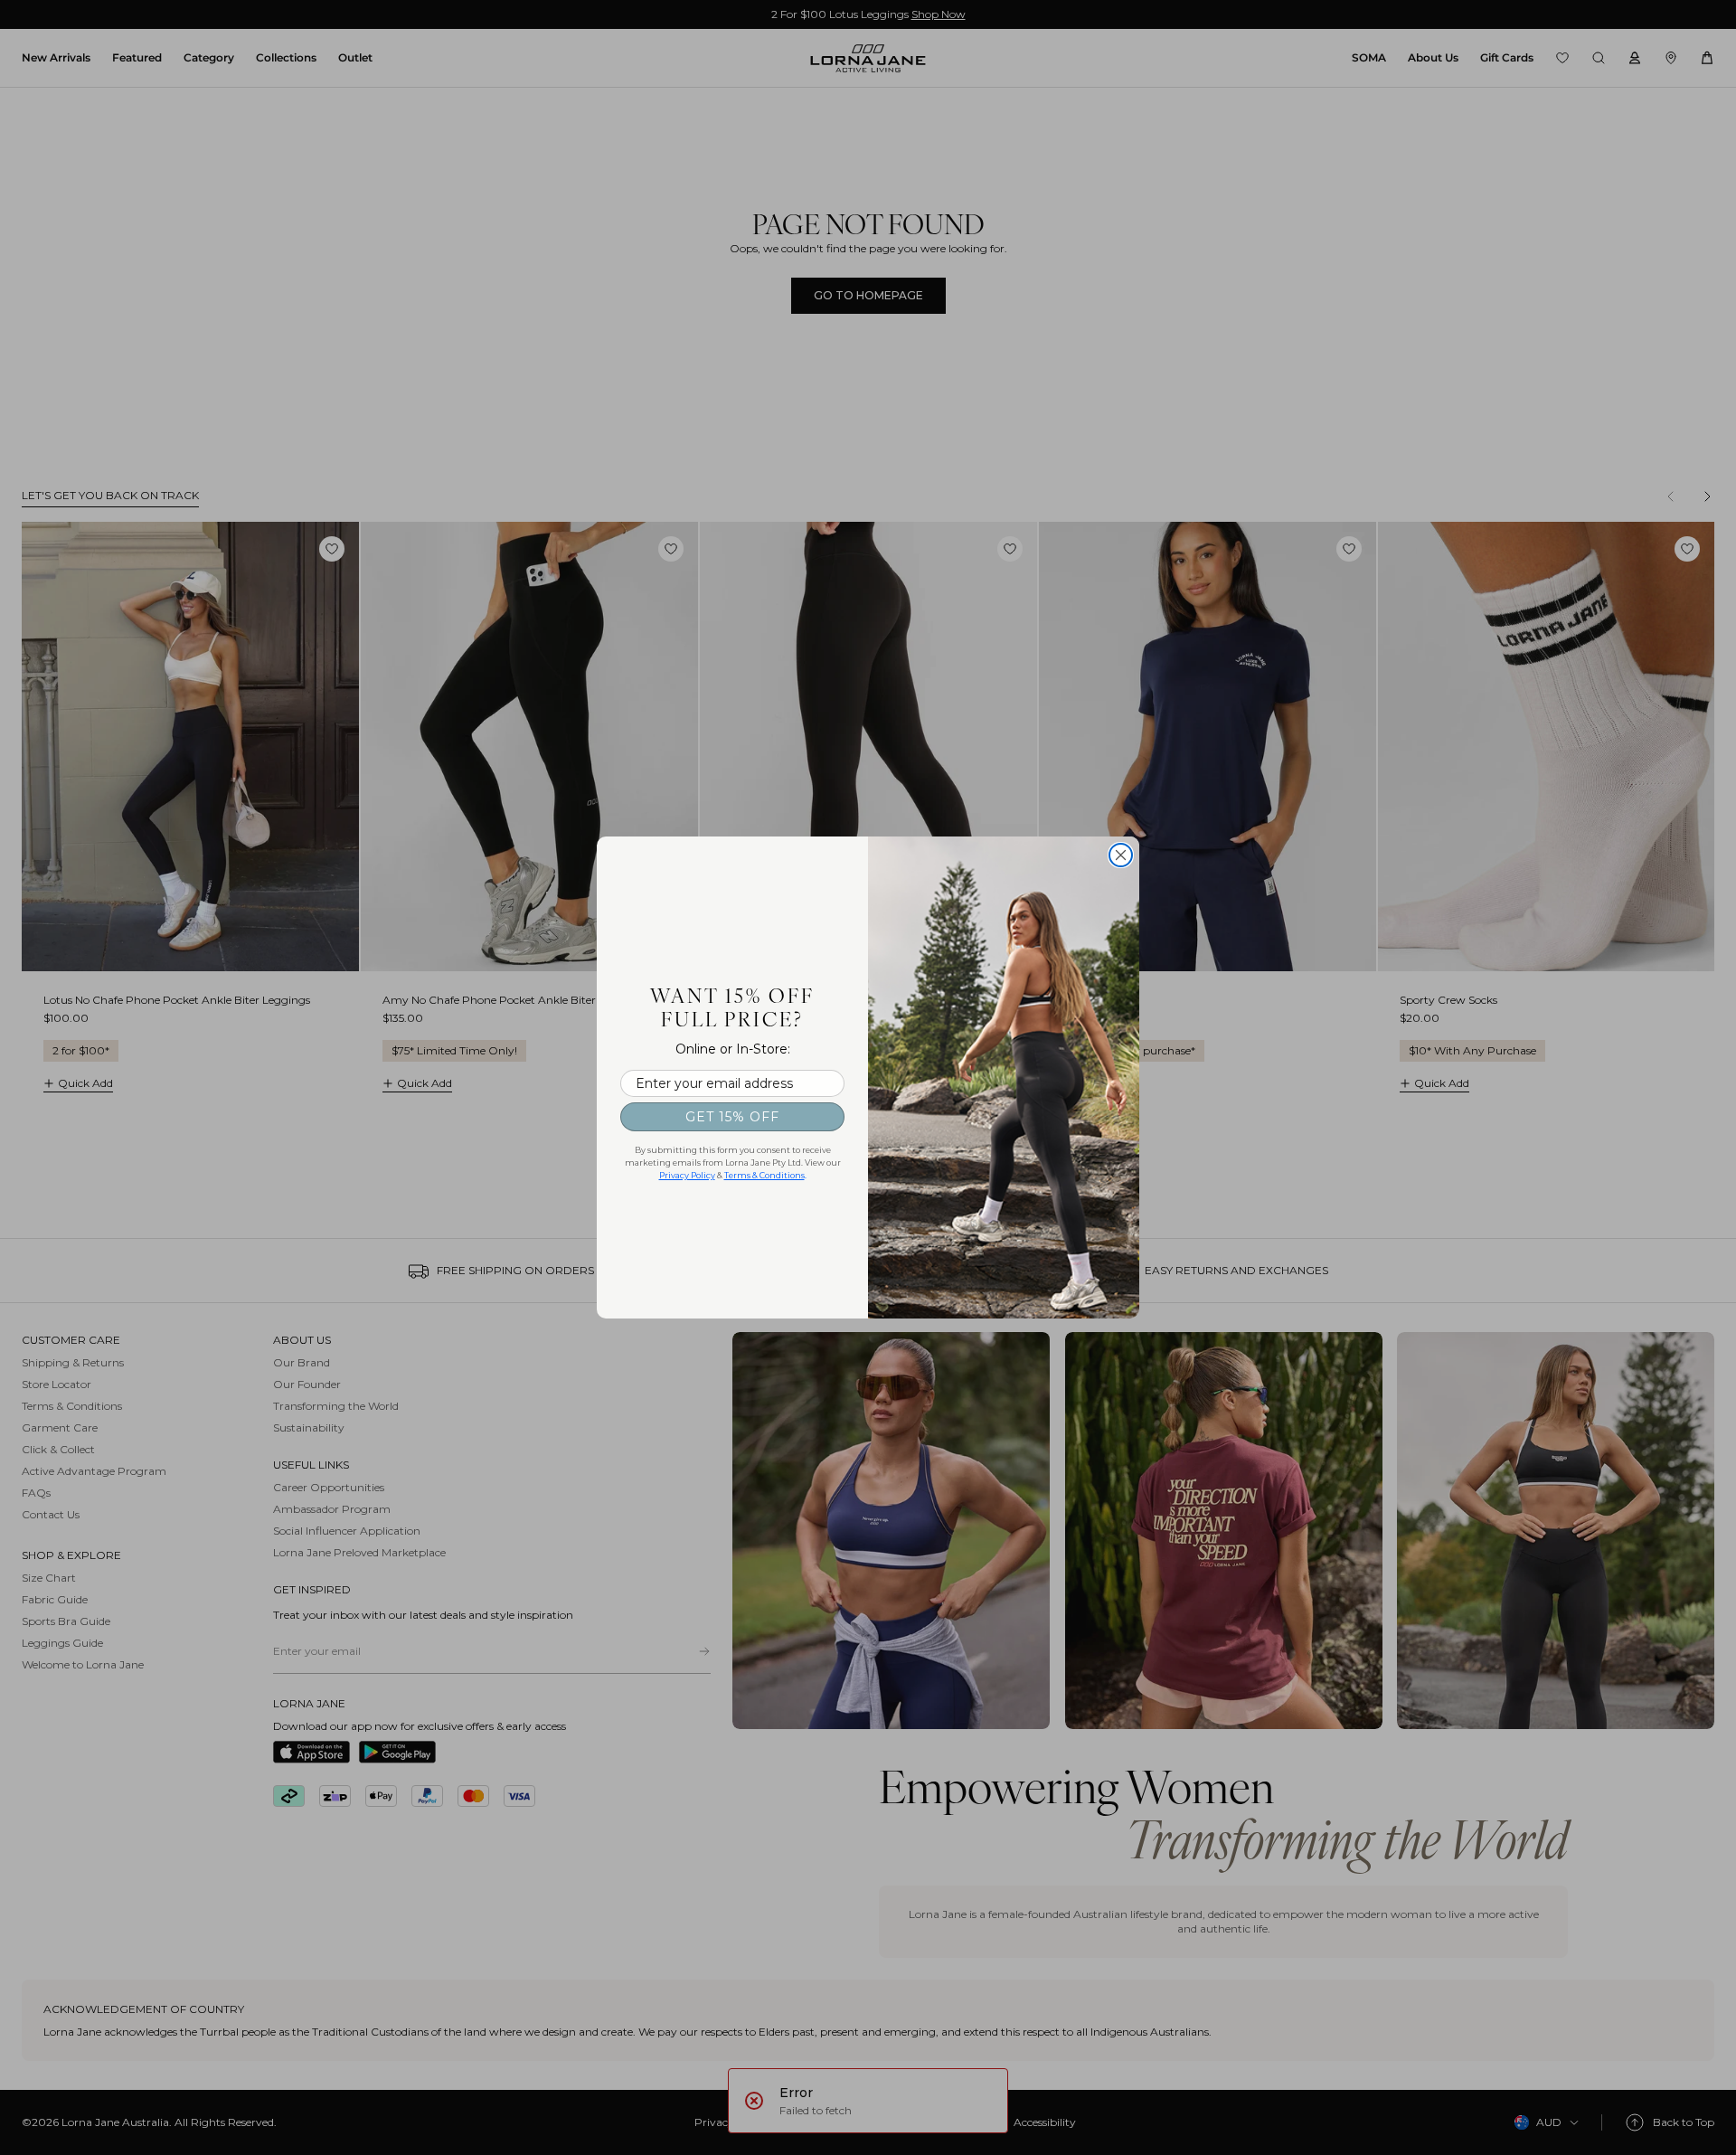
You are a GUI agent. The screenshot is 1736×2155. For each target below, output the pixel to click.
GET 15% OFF (732, 1117)
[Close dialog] (1121, 855)
